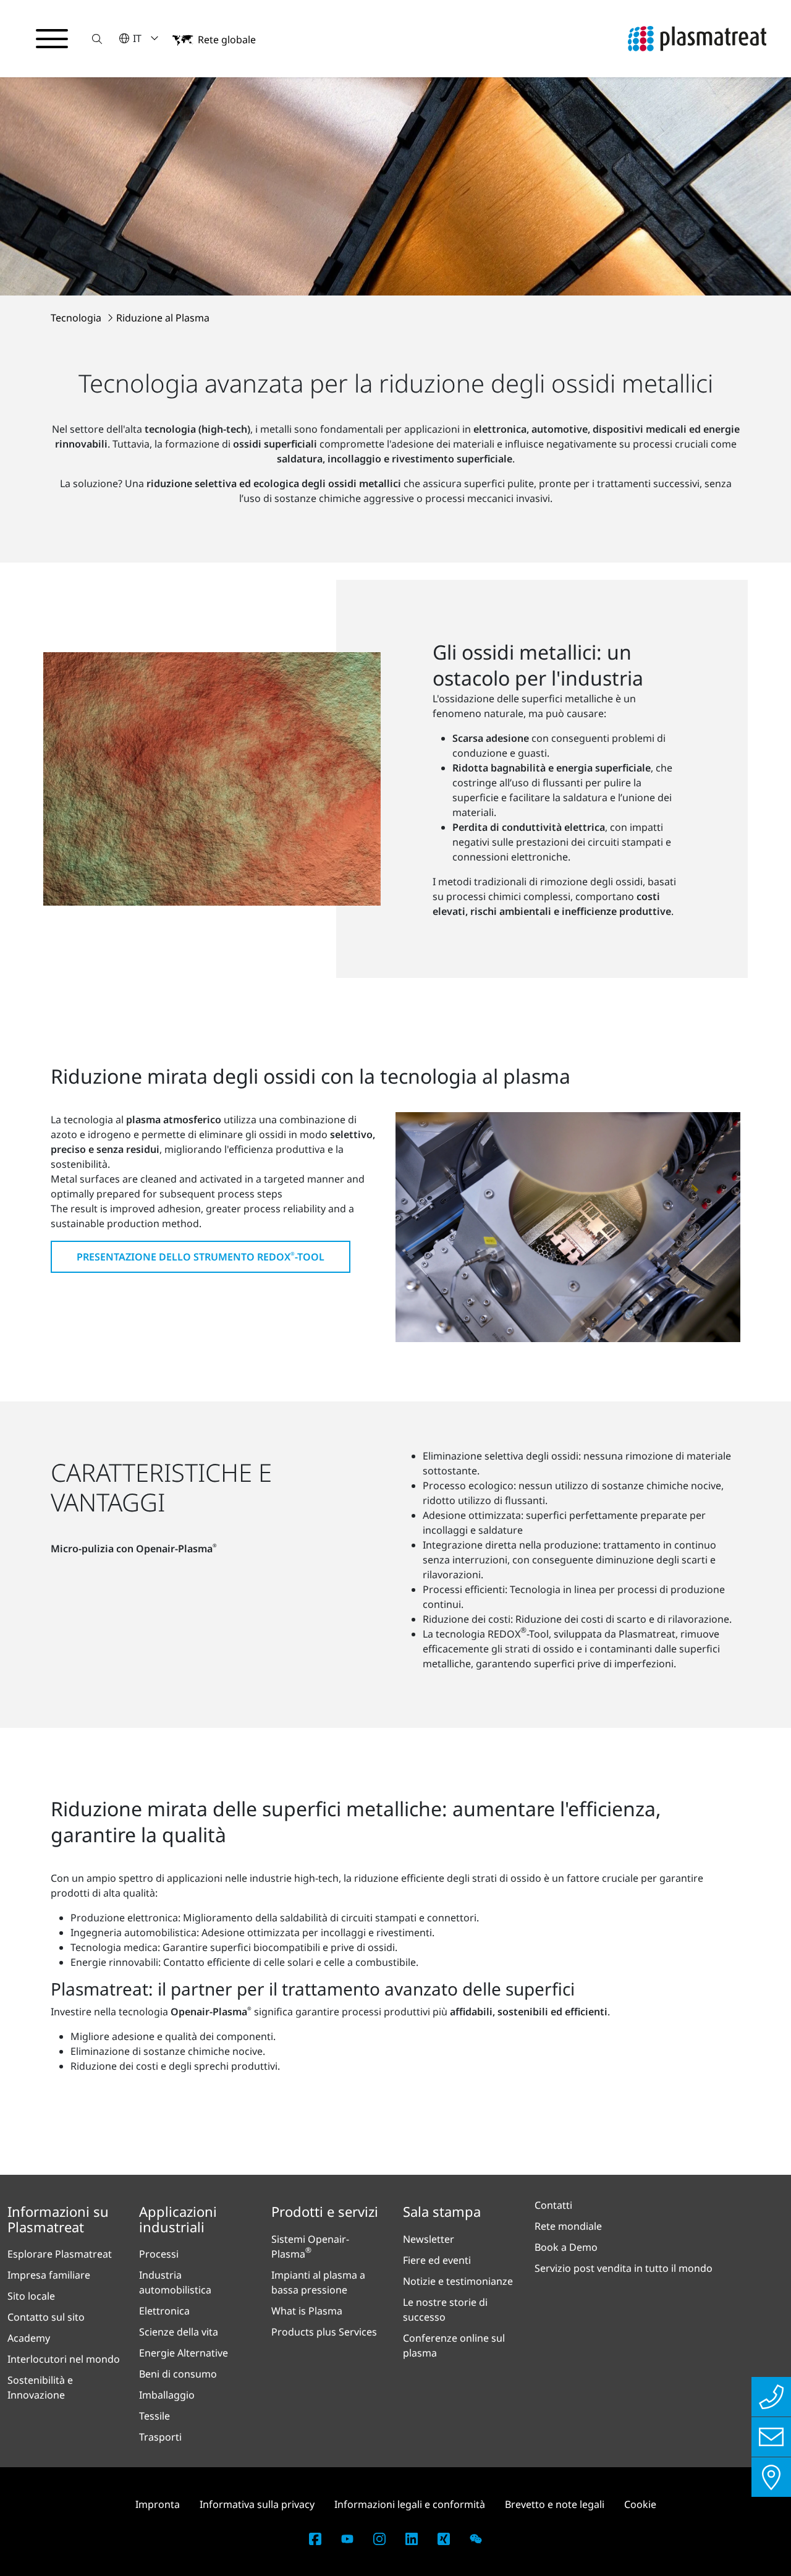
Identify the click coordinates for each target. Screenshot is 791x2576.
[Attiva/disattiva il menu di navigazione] (52, 39)
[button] (97, 39)
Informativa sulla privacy (257, 2504)
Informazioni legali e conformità (410, 2504)
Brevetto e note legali (555, 2504)
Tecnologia (77, 318)
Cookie (640, 2504)
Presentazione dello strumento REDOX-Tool (201, 1257)
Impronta (158, 2504)
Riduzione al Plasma (163, 318)
